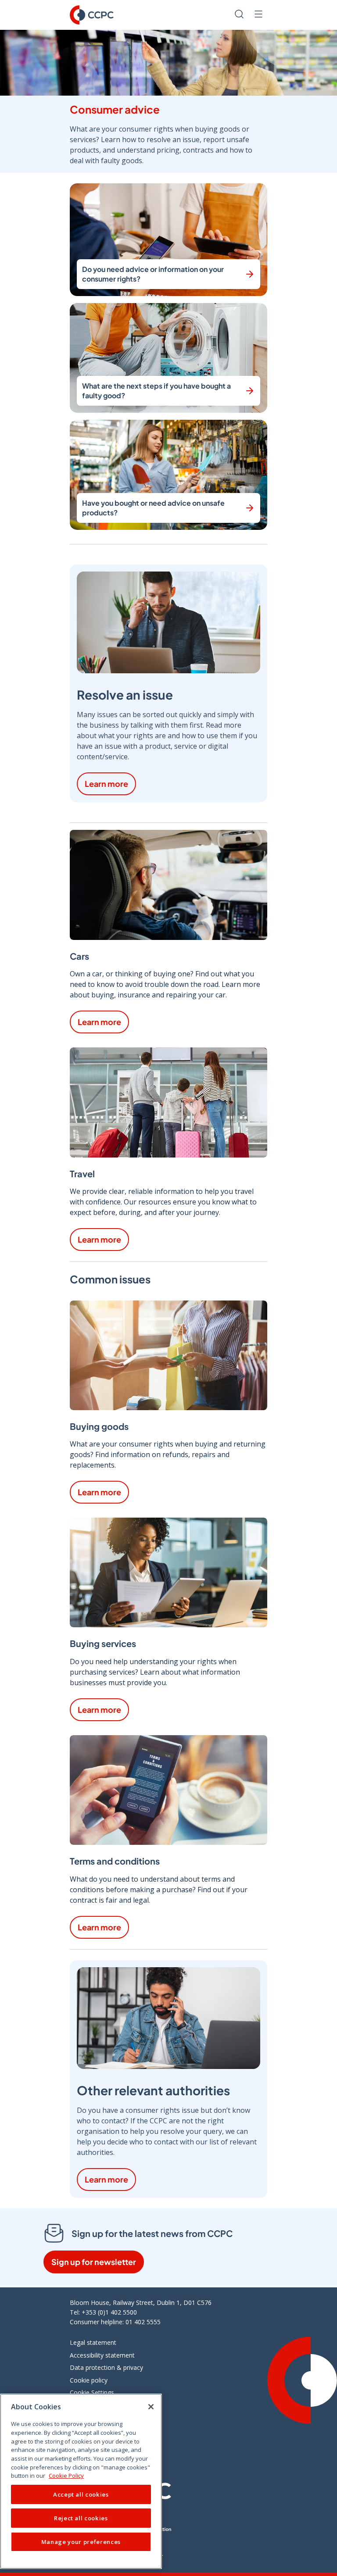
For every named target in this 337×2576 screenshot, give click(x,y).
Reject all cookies (81, 2518)
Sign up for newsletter (94, 2262)
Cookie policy (89, 2380)
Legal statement (93, 2342)
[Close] (151, 2407)
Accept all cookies (81, 2494)
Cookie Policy (66, 2476)
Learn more (106, 784)
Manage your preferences (81, 2542)
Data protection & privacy (106, 2367)
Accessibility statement (102, 2355)
